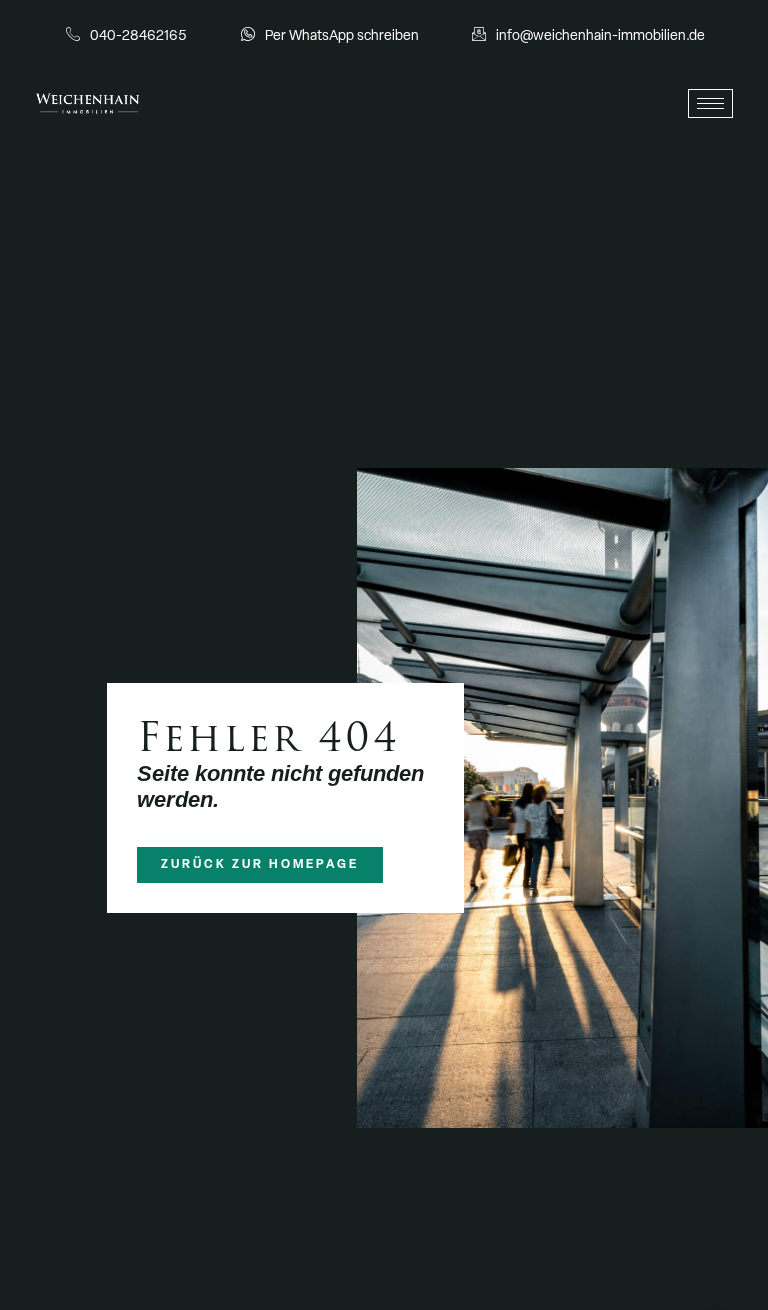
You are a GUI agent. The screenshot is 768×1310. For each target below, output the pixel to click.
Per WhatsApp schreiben (342, 36)
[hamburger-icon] (710, 103)
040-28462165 (138, 36)
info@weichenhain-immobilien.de (600, 36)
